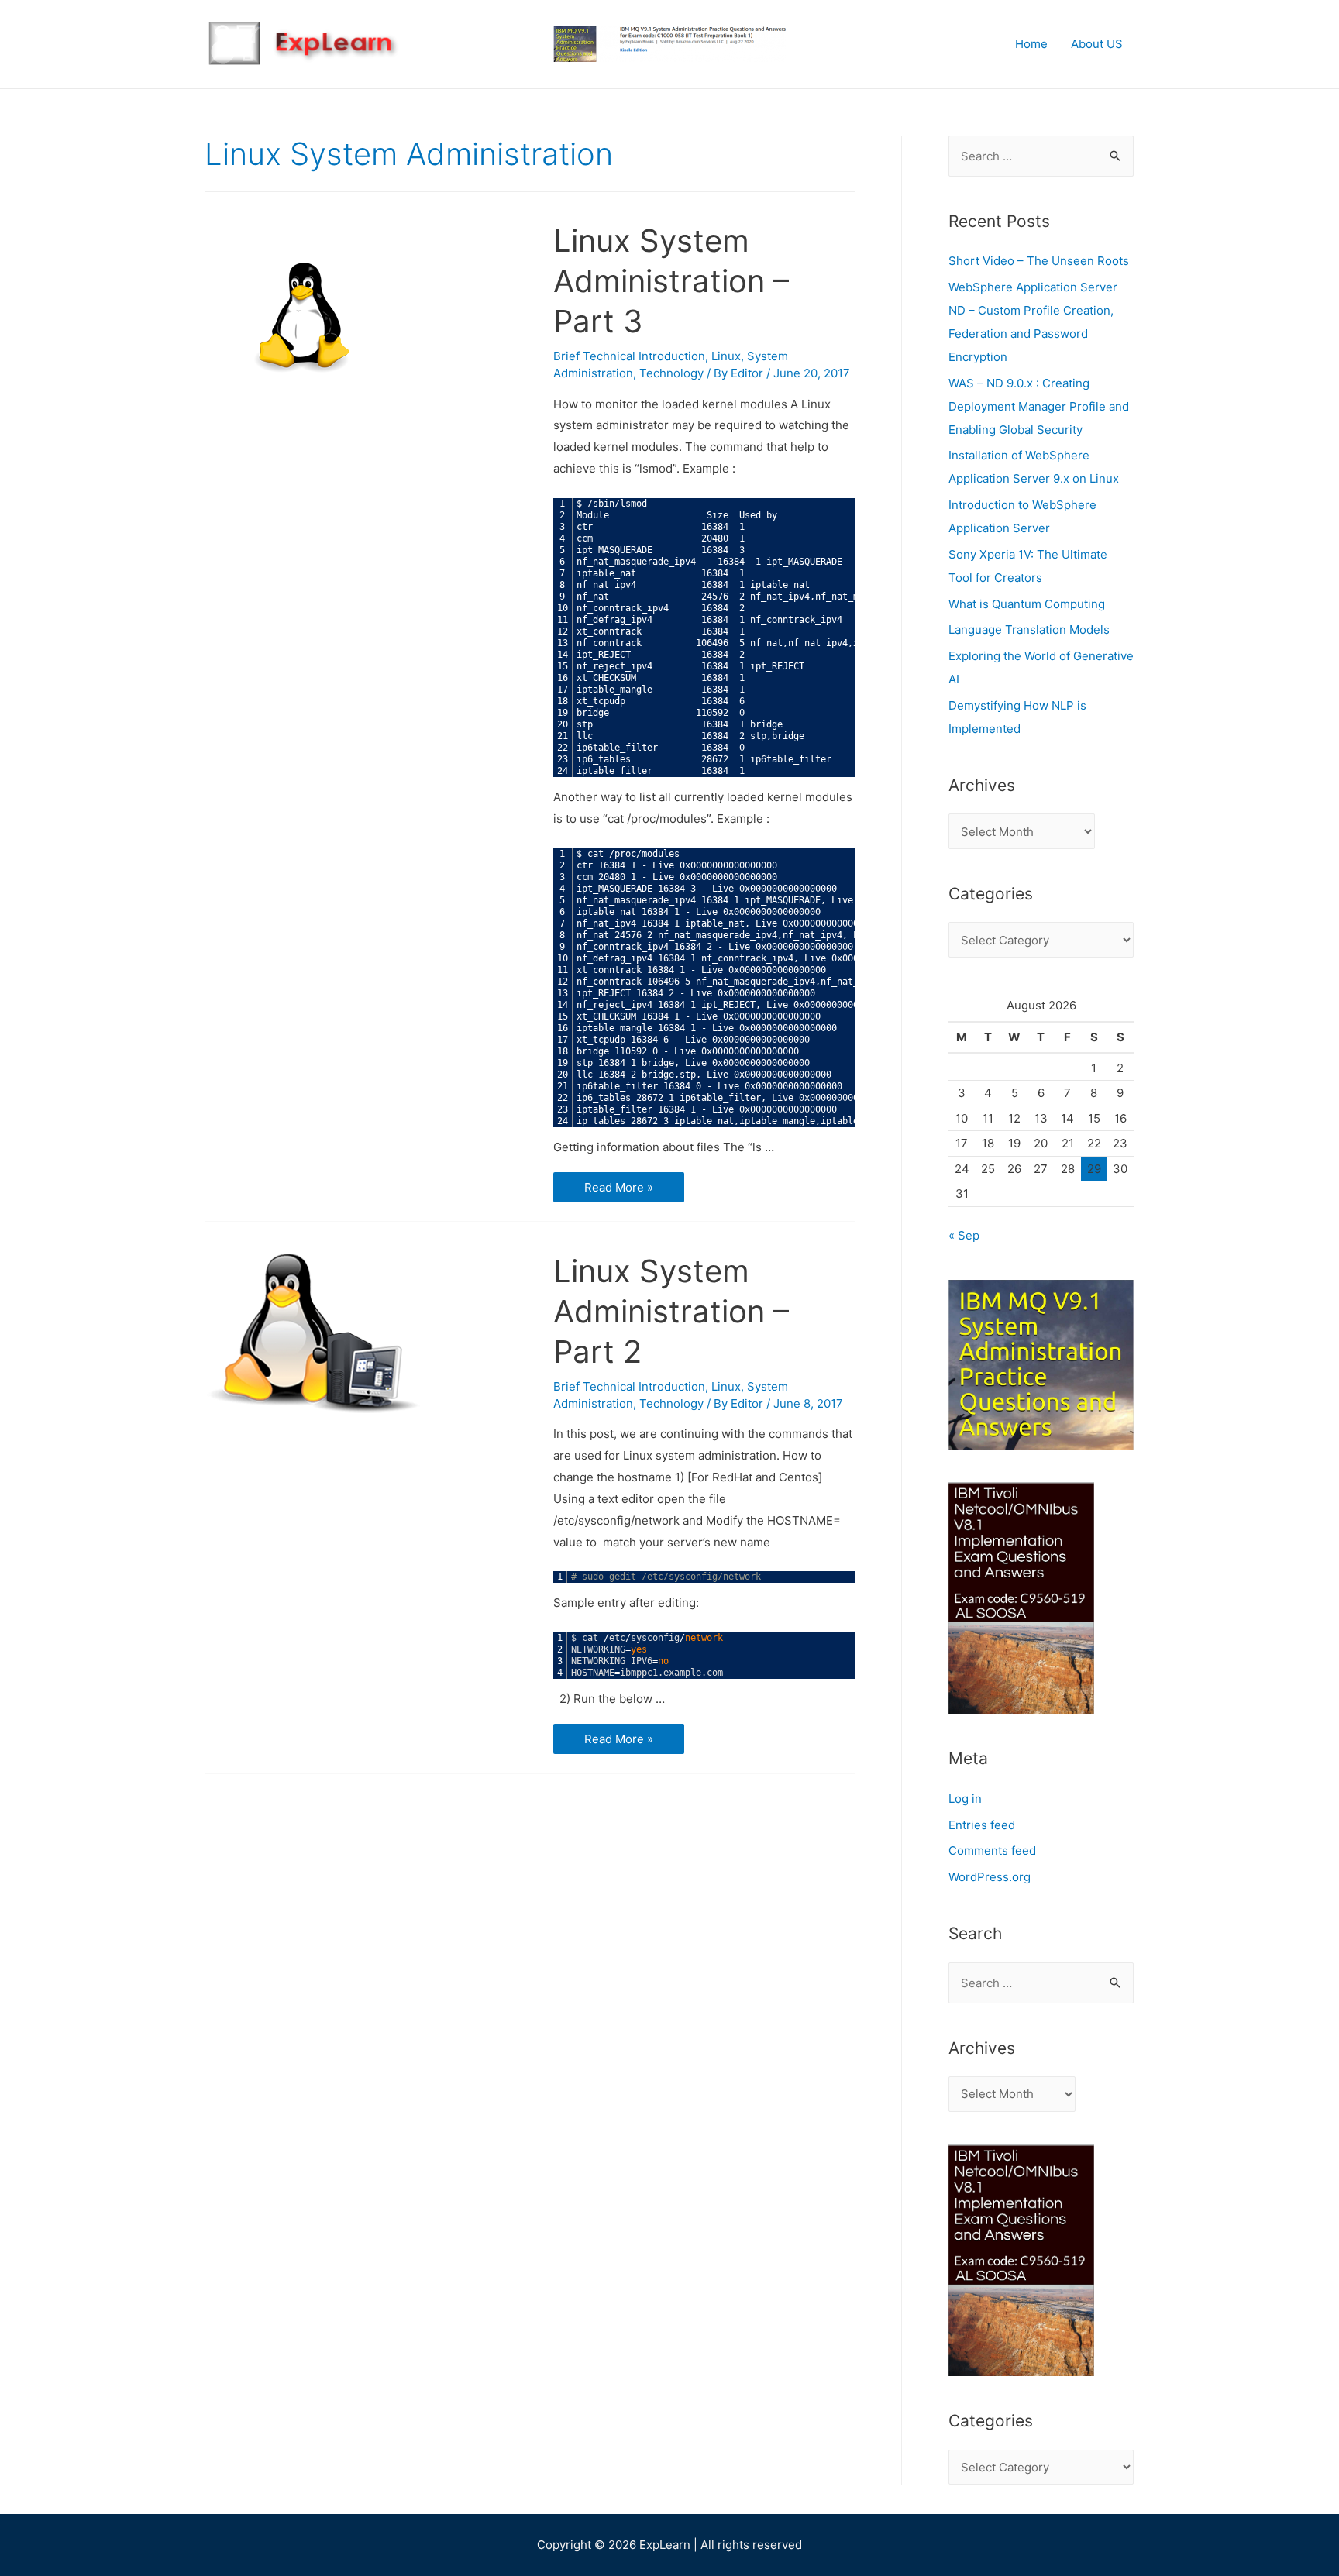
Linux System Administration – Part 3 (671, 281)
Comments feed (992, 1850)
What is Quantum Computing (1027, 604)
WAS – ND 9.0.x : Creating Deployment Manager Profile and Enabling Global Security (1039, 406)
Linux (726, 356)
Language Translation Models (1029, 629)
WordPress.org (990, 1877)
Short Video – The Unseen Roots (1039, 261)
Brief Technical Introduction (629, 356)
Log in (965, 1799)
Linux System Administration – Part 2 (671, 1311)
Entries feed (982, 1825)
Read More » (623, 1188)
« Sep (964, 1235)
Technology (671, 373)
